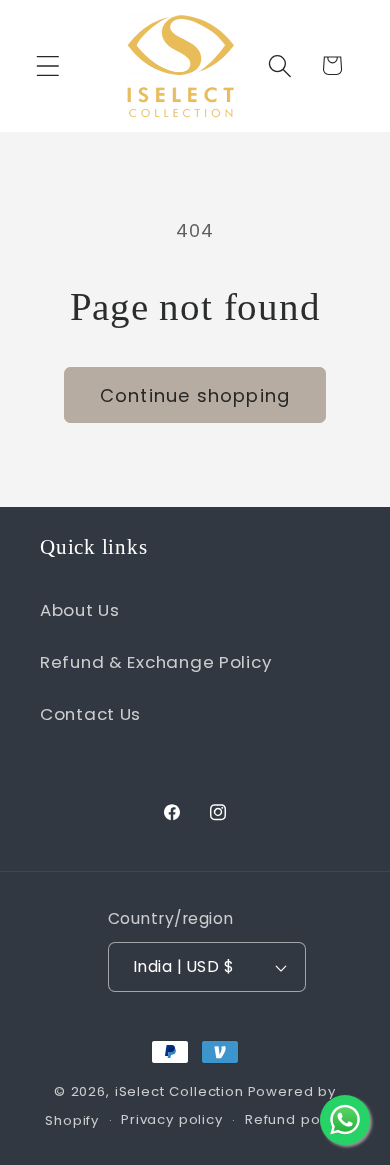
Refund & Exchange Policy (155, 662)
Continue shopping (195, 395)
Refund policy (295, 1119)
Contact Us (90, 714)
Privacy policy (172, 1119)
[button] (48, 65)
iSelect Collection (179, 1091)
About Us (80, 610)
